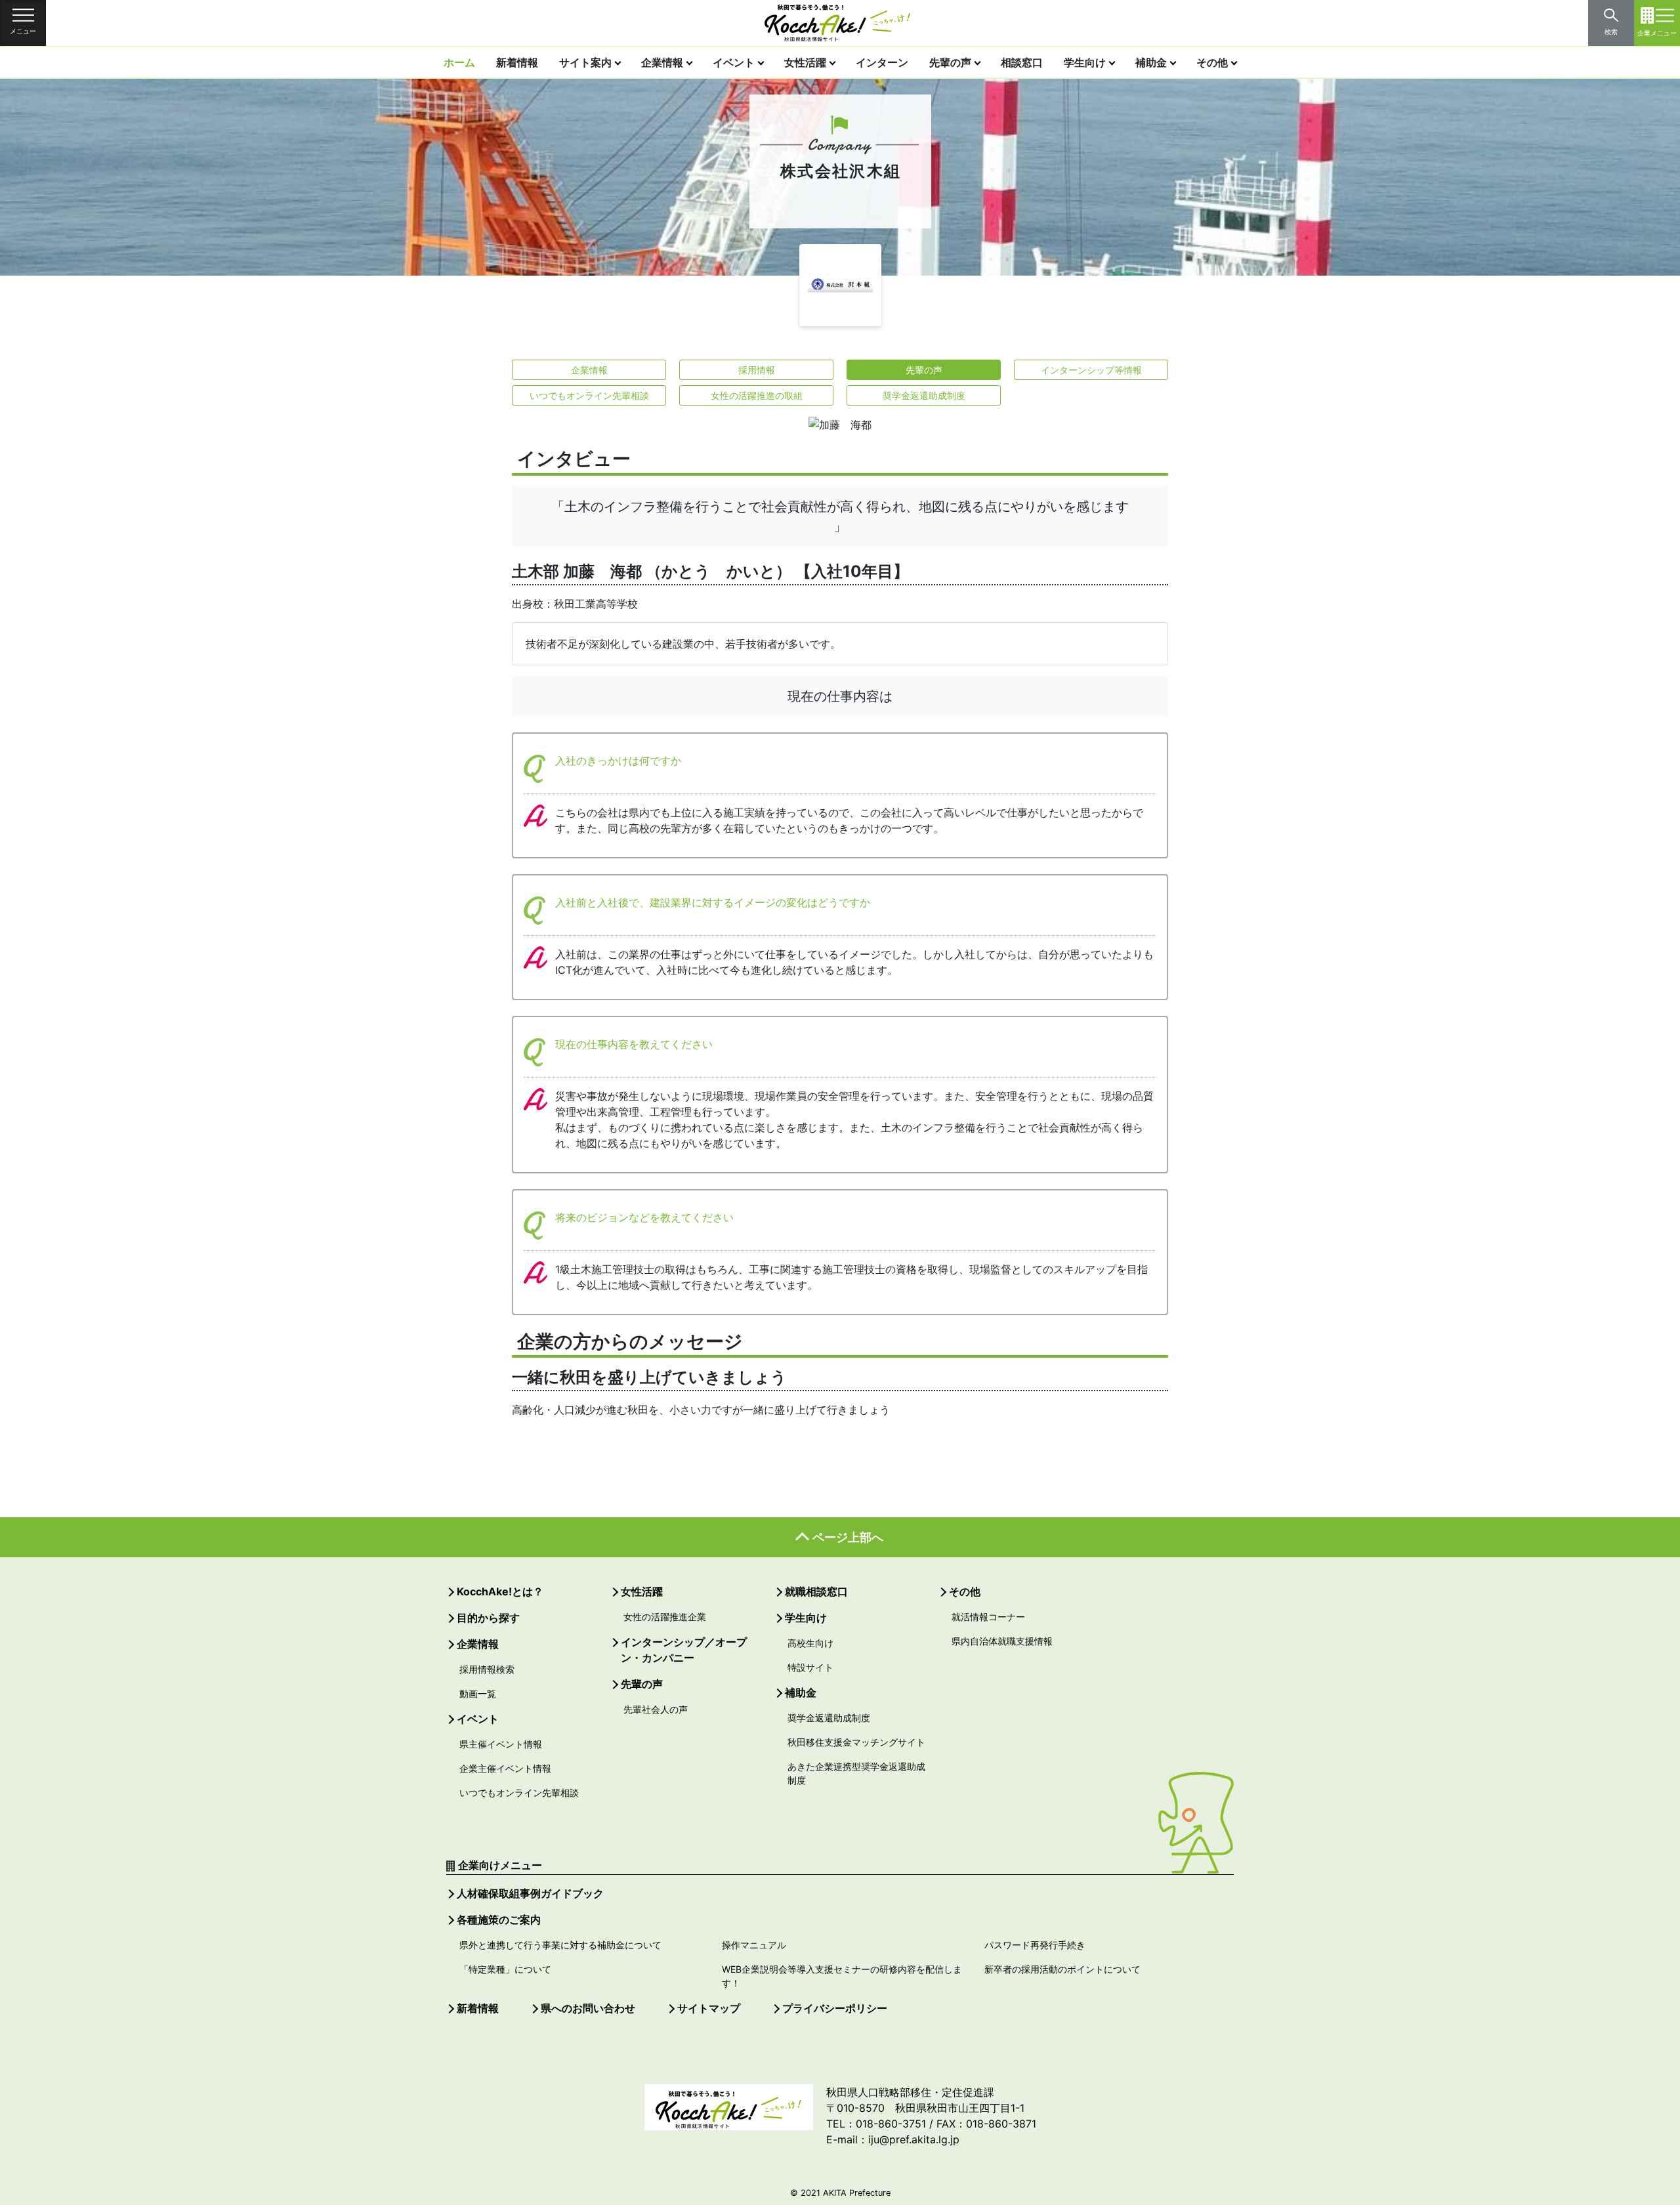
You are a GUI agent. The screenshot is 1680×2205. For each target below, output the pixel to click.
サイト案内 (585, 62)
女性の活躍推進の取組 (757, 395)
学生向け (1085, 62)
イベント (734, 62)
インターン (882, 62)
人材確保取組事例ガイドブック (530, 1893)
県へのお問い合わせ (588, 2008)
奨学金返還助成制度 (924, 395)
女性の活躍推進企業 (665, 1617)
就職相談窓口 (816, 1591)
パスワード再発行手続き (1035, 1945)
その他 (1212, 62)
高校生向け (810, 1643)
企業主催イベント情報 (505, 1768)
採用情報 (757, 370)
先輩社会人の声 (656, 1709)
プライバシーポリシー (835, 2008)
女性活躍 (805, 62)
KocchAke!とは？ (500, 1591)
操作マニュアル (754, 1945)
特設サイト (810, 1667)
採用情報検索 (487, 1669)
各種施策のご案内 (499, 1920)
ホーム (459, 62)
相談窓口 (1022, 62)
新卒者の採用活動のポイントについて (1062, 1969)
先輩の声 (950, 62)
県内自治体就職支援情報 (1002, 1641)
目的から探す (488, 1618)
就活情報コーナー (988, 1617)
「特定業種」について (505, 1969)
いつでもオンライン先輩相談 (589, 395)
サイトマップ (709, 2008)
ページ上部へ (848, 1537)
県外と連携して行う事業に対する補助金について (560, 1945)
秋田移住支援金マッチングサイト (856, 1742)
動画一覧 (478, 1693)
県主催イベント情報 (501, 1744)
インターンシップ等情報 (1091, 370)
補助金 (1151, 62)
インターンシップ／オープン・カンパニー (684, 1650)
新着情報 (517, 62)
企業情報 (662, 62)
